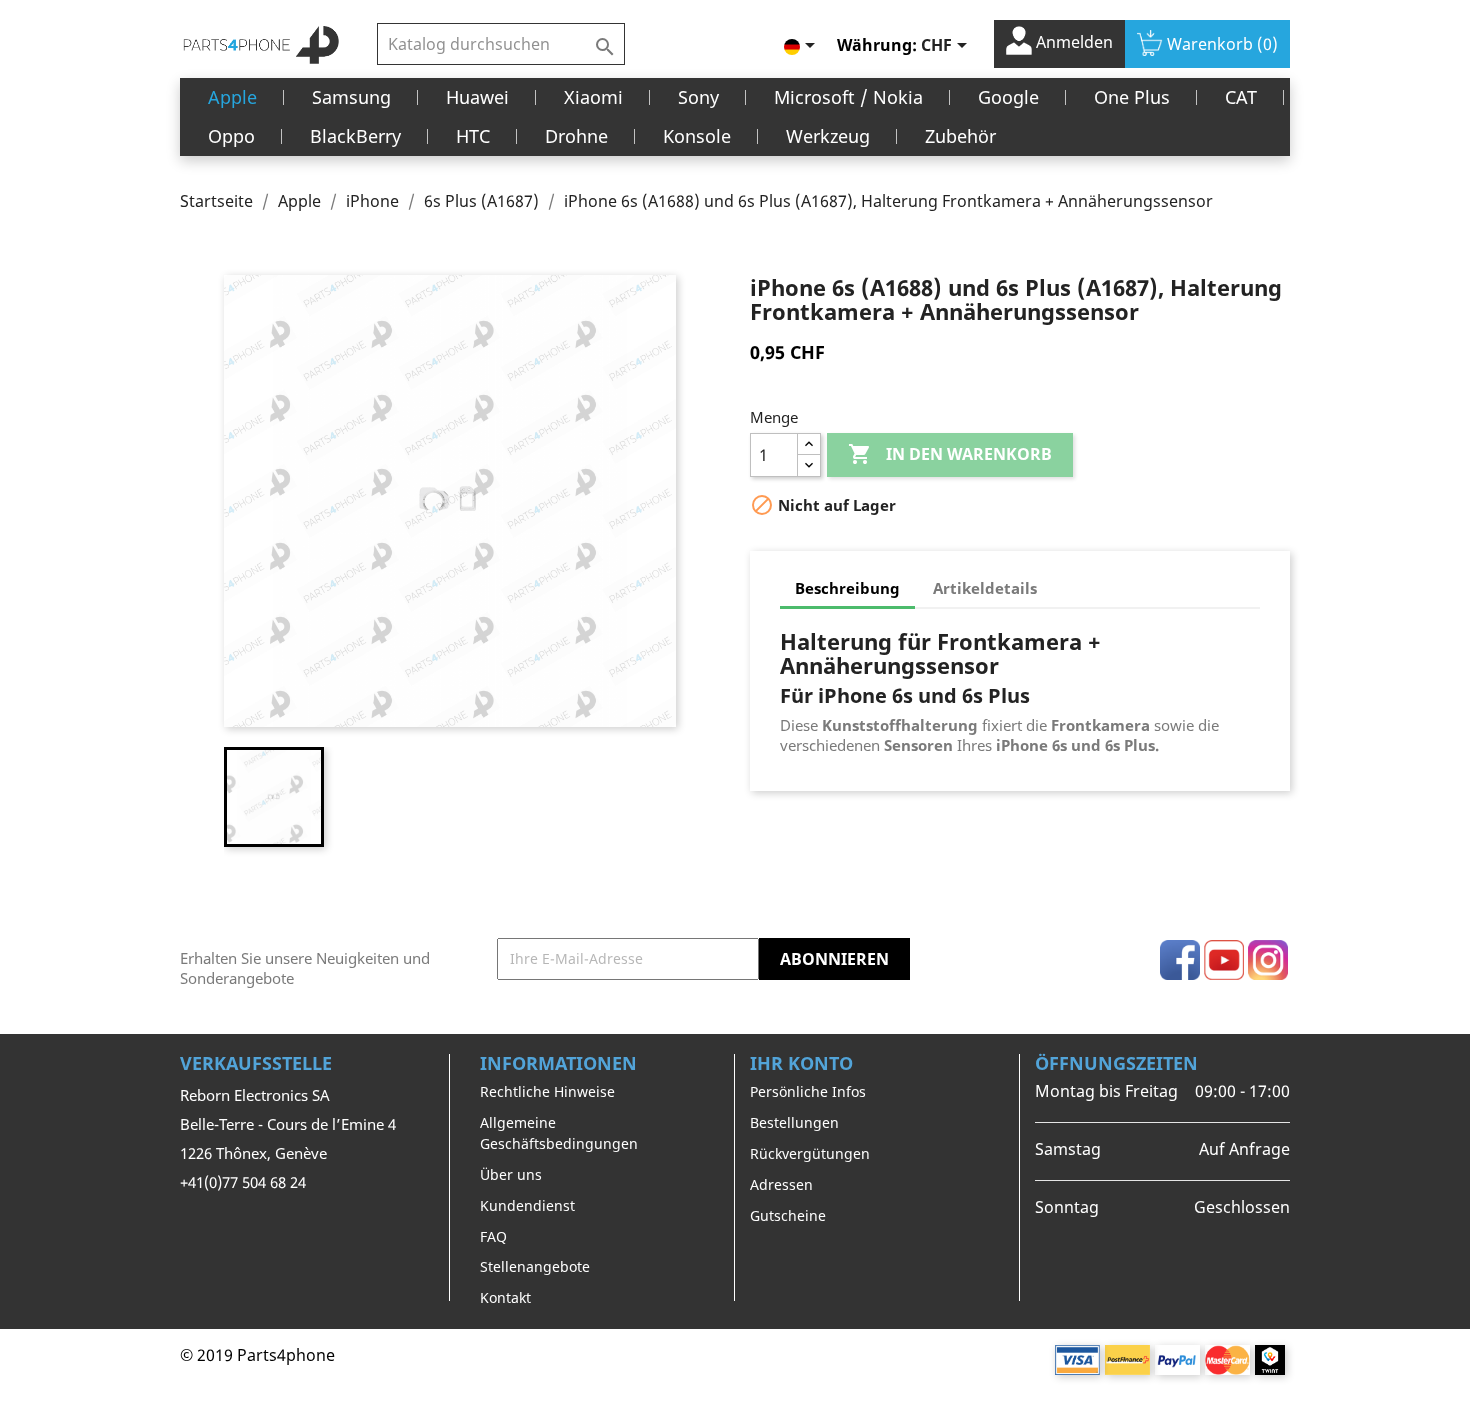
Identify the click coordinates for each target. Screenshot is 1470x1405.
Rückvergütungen (810, 1153)
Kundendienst (527, 1205)
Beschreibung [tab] (847, 588)
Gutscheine (788, 1215)
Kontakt (505, 1297)
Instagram (1268, 960)
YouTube (1224, 960)
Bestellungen (794, 1122)
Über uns (511, 1174)
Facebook (1180, 960)
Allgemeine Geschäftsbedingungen (559, 1133)
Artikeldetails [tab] (985, 588)
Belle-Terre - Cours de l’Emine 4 (288, 1124)
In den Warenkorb (950, 454)
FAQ (493, 1236)
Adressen (781, 1184)
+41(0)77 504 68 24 (243, 1182)
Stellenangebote (535, 1266)
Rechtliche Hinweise (547, 1091)
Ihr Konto (801, 1063)
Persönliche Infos (808, 1091)
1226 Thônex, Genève (253, 1153)
